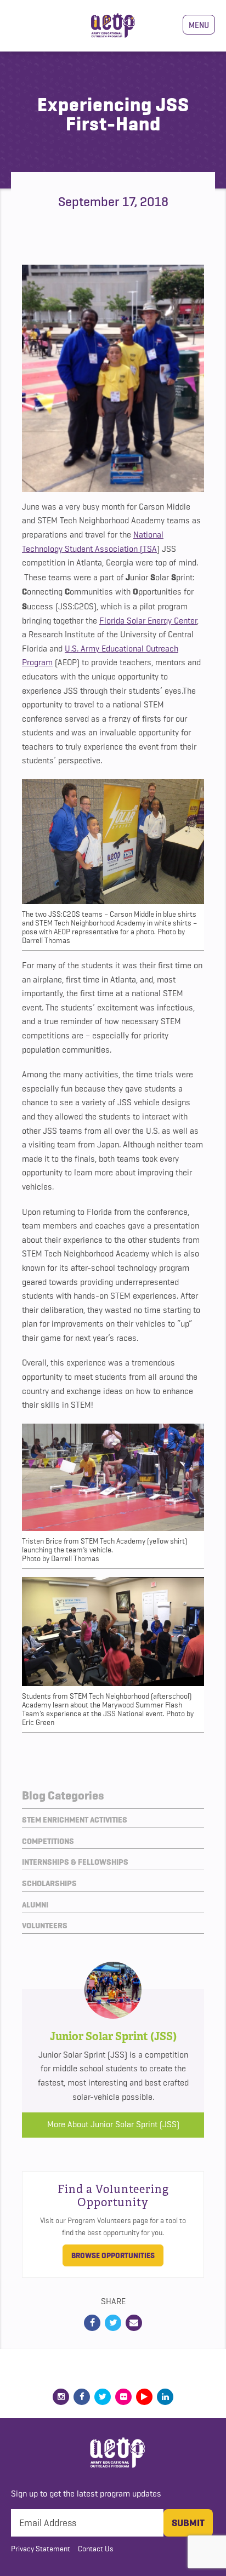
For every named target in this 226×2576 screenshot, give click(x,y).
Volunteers (45, 1926)
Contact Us (96, 2549)
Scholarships (49, 1883)
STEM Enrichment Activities (75, 1820)
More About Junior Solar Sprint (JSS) (113, 2124)
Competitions (48, 1841)
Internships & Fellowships (75, 1862)
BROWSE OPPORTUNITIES (113, 2255)
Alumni (35, 1905)
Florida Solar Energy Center (148, 621)
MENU (199, 25)
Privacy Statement (41, 2549)
